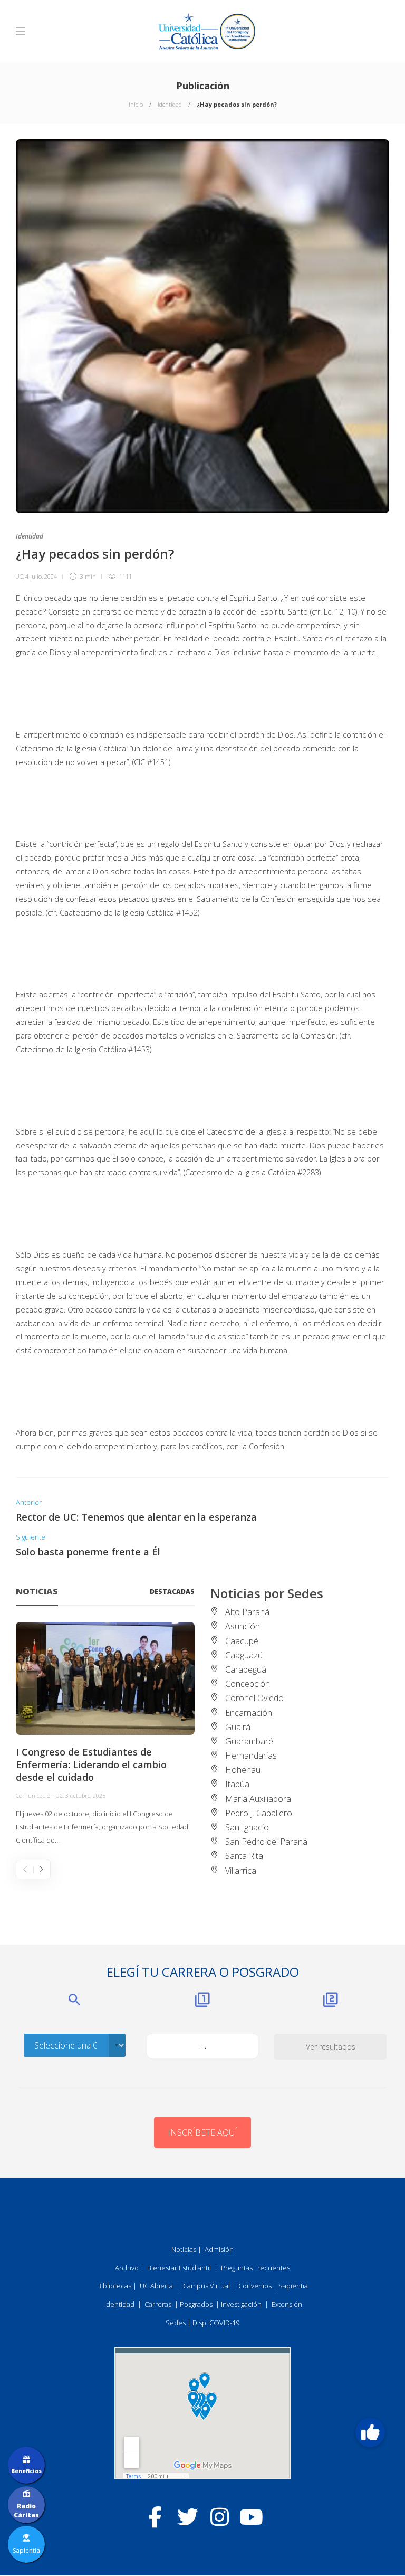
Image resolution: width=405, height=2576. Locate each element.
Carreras (158, 2304)
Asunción (243, 1626)
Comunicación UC (39, 1795)
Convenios (255, 2286)
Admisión (219, 2249)
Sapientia (293, 2286)
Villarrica (241, 1871)
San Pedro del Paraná (266, 1842)
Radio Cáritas (26, 2511)
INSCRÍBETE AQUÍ (202, 2132)
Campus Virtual (206, 2286)
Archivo (127, 2268)
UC (19, 576)
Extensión (287, 2304)
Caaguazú (244, 1655)
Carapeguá (246, 1669)
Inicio (136, 104)
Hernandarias (251, 1756)
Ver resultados (331, 2047)
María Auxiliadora (258, 1799)
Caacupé (242, 1641)
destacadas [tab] (172, 1592)
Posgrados (196, 2304)
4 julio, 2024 (41, 576)
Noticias (184, 2249)
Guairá (238, 1727)
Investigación (241, 2304)
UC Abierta (156, 2286)
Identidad (170, 104)
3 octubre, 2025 (85, 1795)
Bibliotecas (114, 2286)
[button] (370, 2433)
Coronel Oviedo (254, 1698)
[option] (105, 1734)
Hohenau (243, 1770)
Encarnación (249, 1713)
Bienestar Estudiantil (179, 2268)
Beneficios (26, 2471)
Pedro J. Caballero (259, 1813)
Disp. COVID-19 (216, 2323)
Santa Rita (244, 1856)
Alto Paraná (247, 1612)
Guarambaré (249, 1741)
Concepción (248, 1684)
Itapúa (237, 1784)
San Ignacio (247, 1827)
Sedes (176, 2323)
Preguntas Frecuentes (255, 2268)
